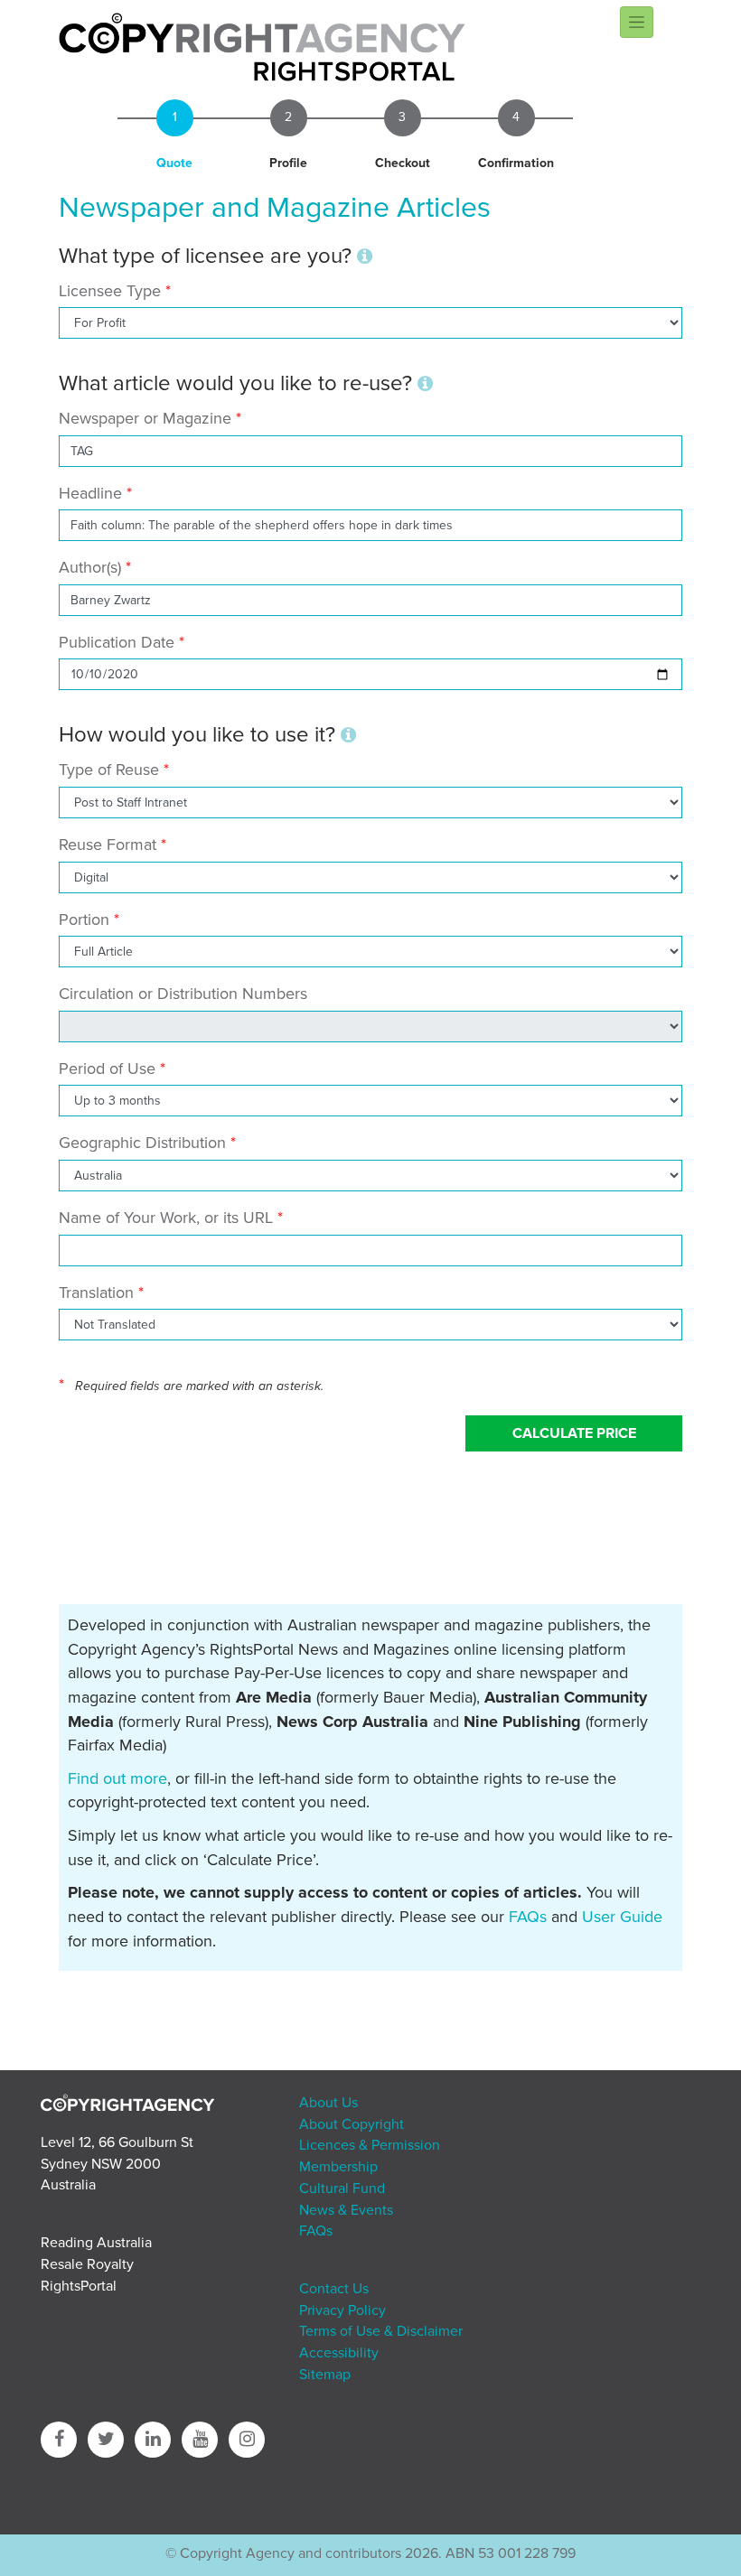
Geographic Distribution (142, 1143)
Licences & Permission (370, 2145)
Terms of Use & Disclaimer (381, 2331)
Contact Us (334, 2289)
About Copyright (352, 2124)
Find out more (117, 1778)
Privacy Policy (342, 2310)
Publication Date (117, 642)
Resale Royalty (87, 2264)
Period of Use (107, 1069)
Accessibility (339, 2353)
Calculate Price (574, 1433)
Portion (84, 919)
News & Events (346, 2210)
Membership (338, 2167)
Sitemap (325, 2375)
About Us (328, 2103)
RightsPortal (79, 2286)
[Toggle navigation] (637, 22)
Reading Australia (96, 2243)
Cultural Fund (342, 2189)
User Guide (622, 1917)
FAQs (528, 1917)
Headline (90, 493)
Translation (96, 1293)
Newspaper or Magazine (145, 418)
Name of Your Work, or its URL (166, 1218)
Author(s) (90, 567)
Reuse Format (108, 845)
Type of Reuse (109, 770)
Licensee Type (112, 291)
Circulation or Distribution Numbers (183, 994)
